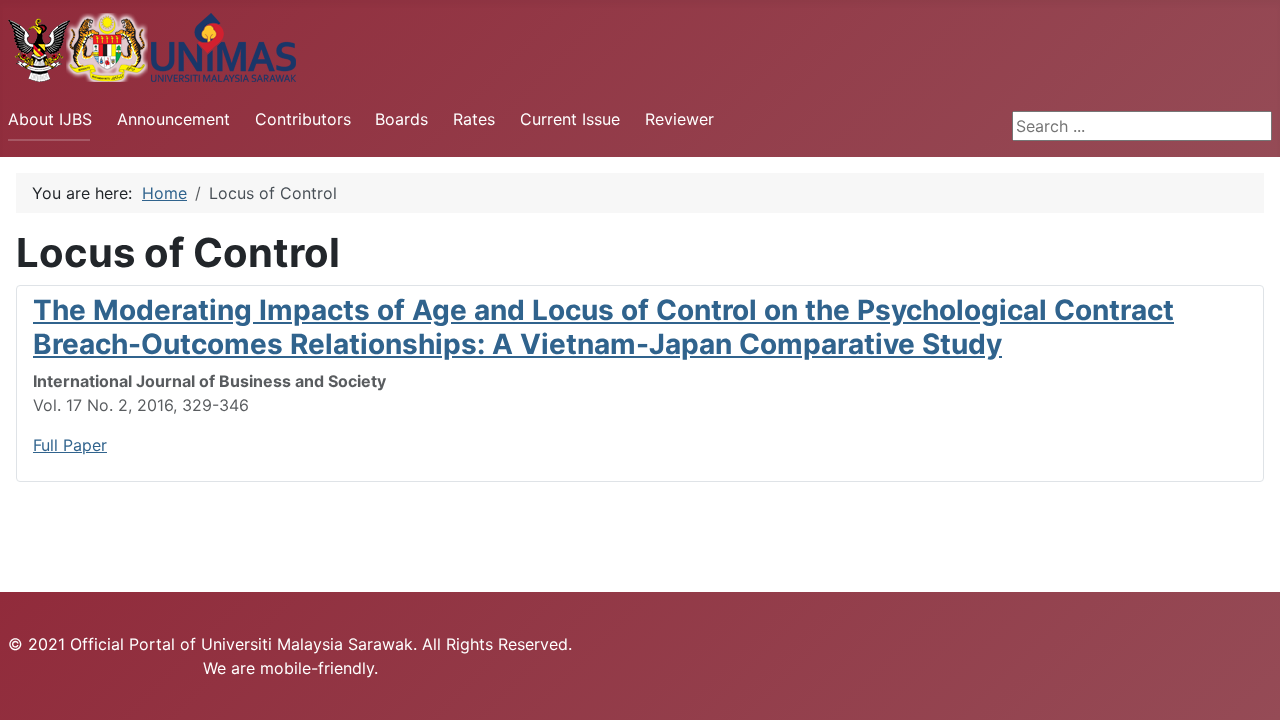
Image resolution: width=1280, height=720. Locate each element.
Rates (474, 119)
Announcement (173, 119)
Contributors (303, 119)
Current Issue (570, 119)
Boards (401, 119)
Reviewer (679, 119)
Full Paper (70, 445)
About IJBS (50, 119)
